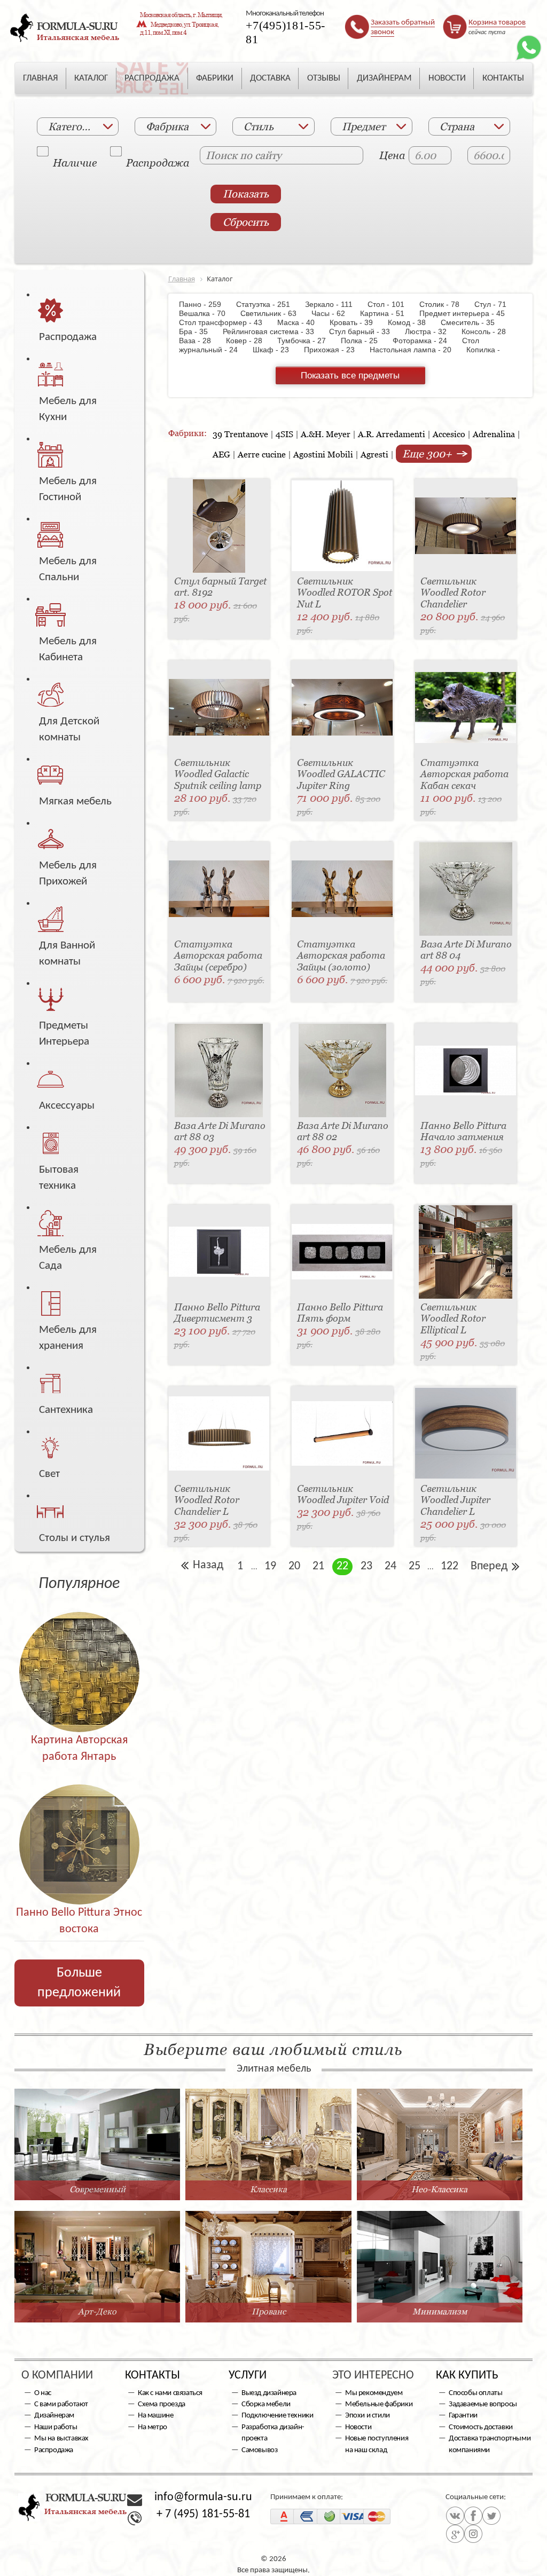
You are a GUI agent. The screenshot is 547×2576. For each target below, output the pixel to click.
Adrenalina (494, 434)
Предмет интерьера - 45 (467, 313)
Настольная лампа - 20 (416, 350)
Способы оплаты (475, 2393)
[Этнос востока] (79, 1840)
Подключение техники (277, 2416)
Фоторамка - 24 (425, 341)
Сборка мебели (266, 2404)
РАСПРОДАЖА (152, 78)
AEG (221, 454)
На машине (155, 2416)
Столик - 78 (445, 304)
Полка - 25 (365, 341)
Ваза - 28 (201, 341)
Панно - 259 (206, 304)
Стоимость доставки (481, 2427)
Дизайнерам (54, 2416)
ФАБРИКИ (215, 78)
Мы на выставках (61, 2439)
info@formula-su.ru (203, 2497)
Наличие (53, 157)
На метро (153, 2427)
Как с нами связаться (170, 2393)
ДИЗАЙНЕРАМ (384, 78)
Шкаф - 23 (276, 350)
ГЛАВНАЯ (40, 78)
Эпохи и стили (368, 2416)
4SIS (284, 434)
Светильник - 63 (274, 313)
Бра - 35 (200, 331)
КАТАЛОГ (91, 78)
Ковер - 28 (249, 341)
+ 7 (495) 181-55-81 (203, 2514)
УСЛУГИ (248, 2376)
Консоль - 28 (489, 331)
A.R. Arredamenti (392, 434)
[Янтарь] (79, 1667)
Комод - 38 (412, 322)
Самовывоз (259, 2450)
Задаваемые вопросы (483, 2404)
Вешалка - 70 (209, 313)
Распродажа (127, 157)
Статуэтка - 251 (268, 304)
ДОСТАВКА (270, 78)
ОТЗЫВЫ (324, 78)
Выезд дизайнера (269, 2393)
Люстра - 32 (431, 331)
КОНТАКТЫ (503, 78)
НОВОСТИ (447, 78)
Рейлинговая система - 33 (274, 331)
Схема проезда (162, 2404)
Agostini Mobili (323, 454)
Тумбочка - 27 (307, 341)
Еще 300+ (428, 454)
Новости (358, 2427)
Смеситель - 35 (473, 322)
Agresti (374, 454)
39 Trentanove (240, 434)
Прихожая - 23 (335, 350)
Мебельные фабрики (379, 2404)
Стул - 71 (496, 304)
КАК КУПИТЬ (467, 2376)
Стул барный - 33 (365, 331)
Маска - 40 (301, 322)
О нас (43, 2393)
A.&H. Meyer (326, 434)
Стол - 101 (391, 304)
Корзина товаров (497, 23)
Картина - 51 (388, 313)
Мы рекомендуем (374, 2393)
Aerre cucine (262, 454)
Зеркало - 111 (334, 304)
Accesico (449, 434)
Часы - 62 (334, 313)
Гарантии (463, 2416)
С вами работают (61, 2404)
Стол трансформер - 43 (227, 322)
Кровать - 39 (357, 322)
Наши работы (56, 2427)
